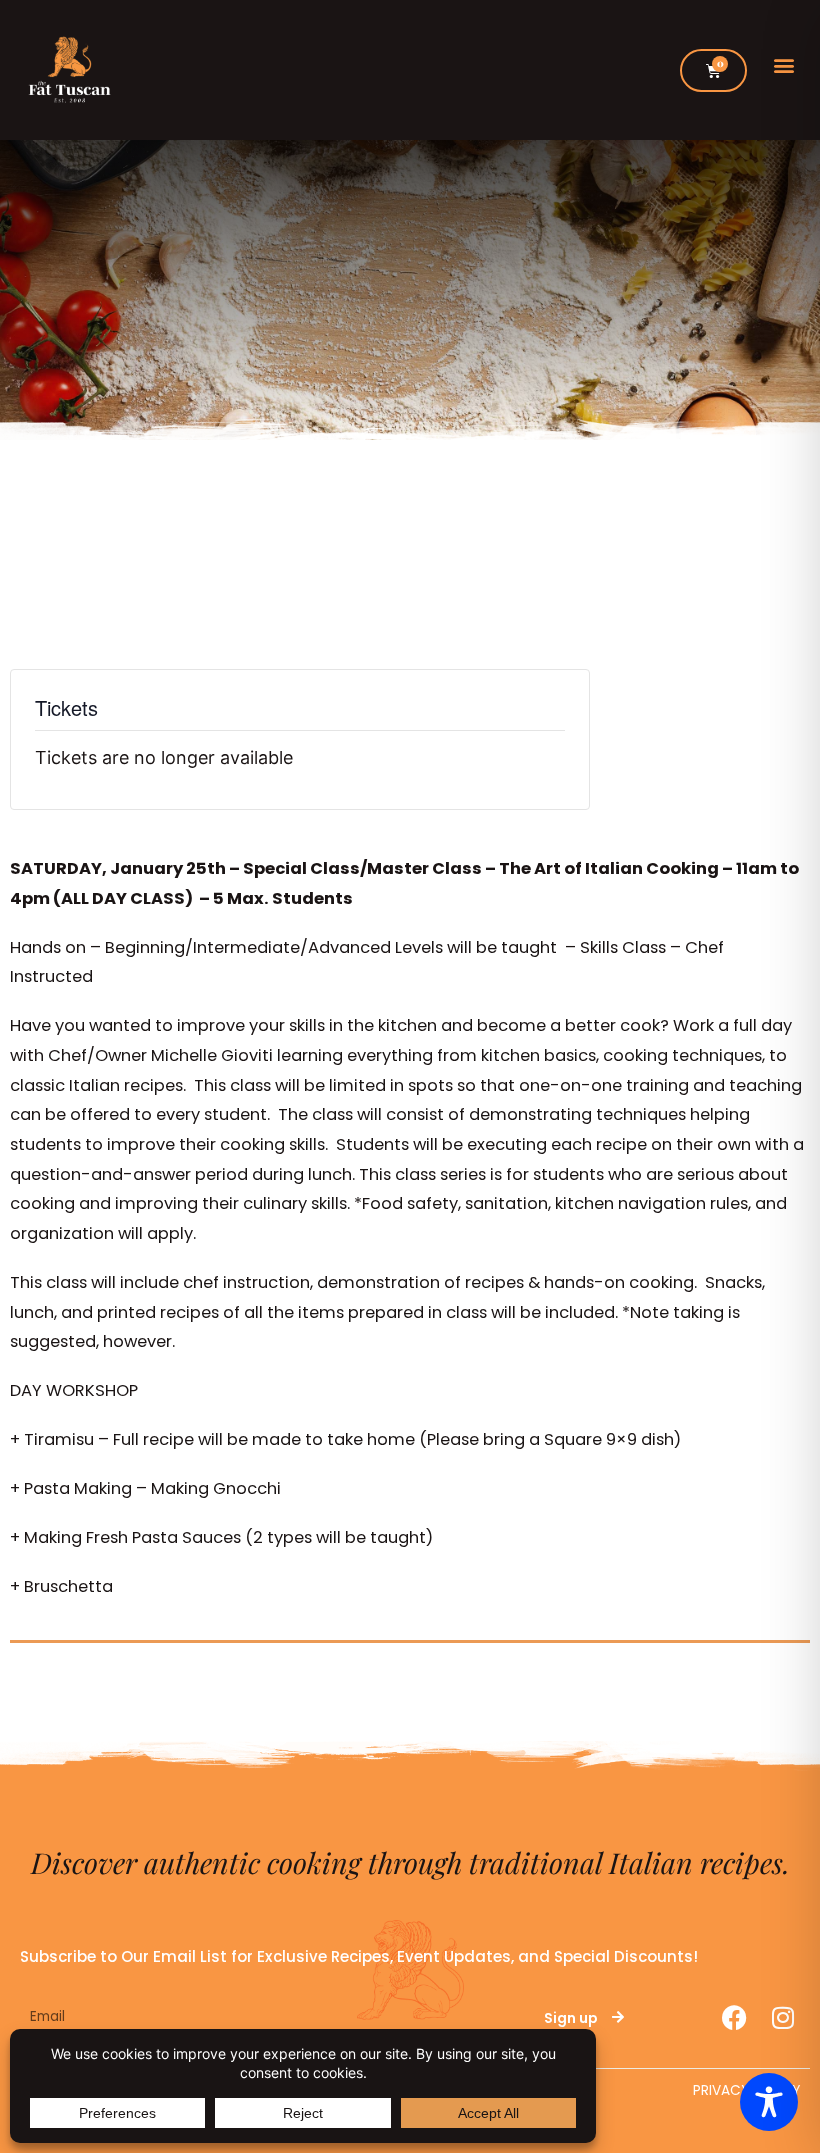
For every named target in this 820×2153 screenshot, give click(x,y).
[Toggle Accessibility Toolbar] (769, 2102)
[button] (783, 65)
